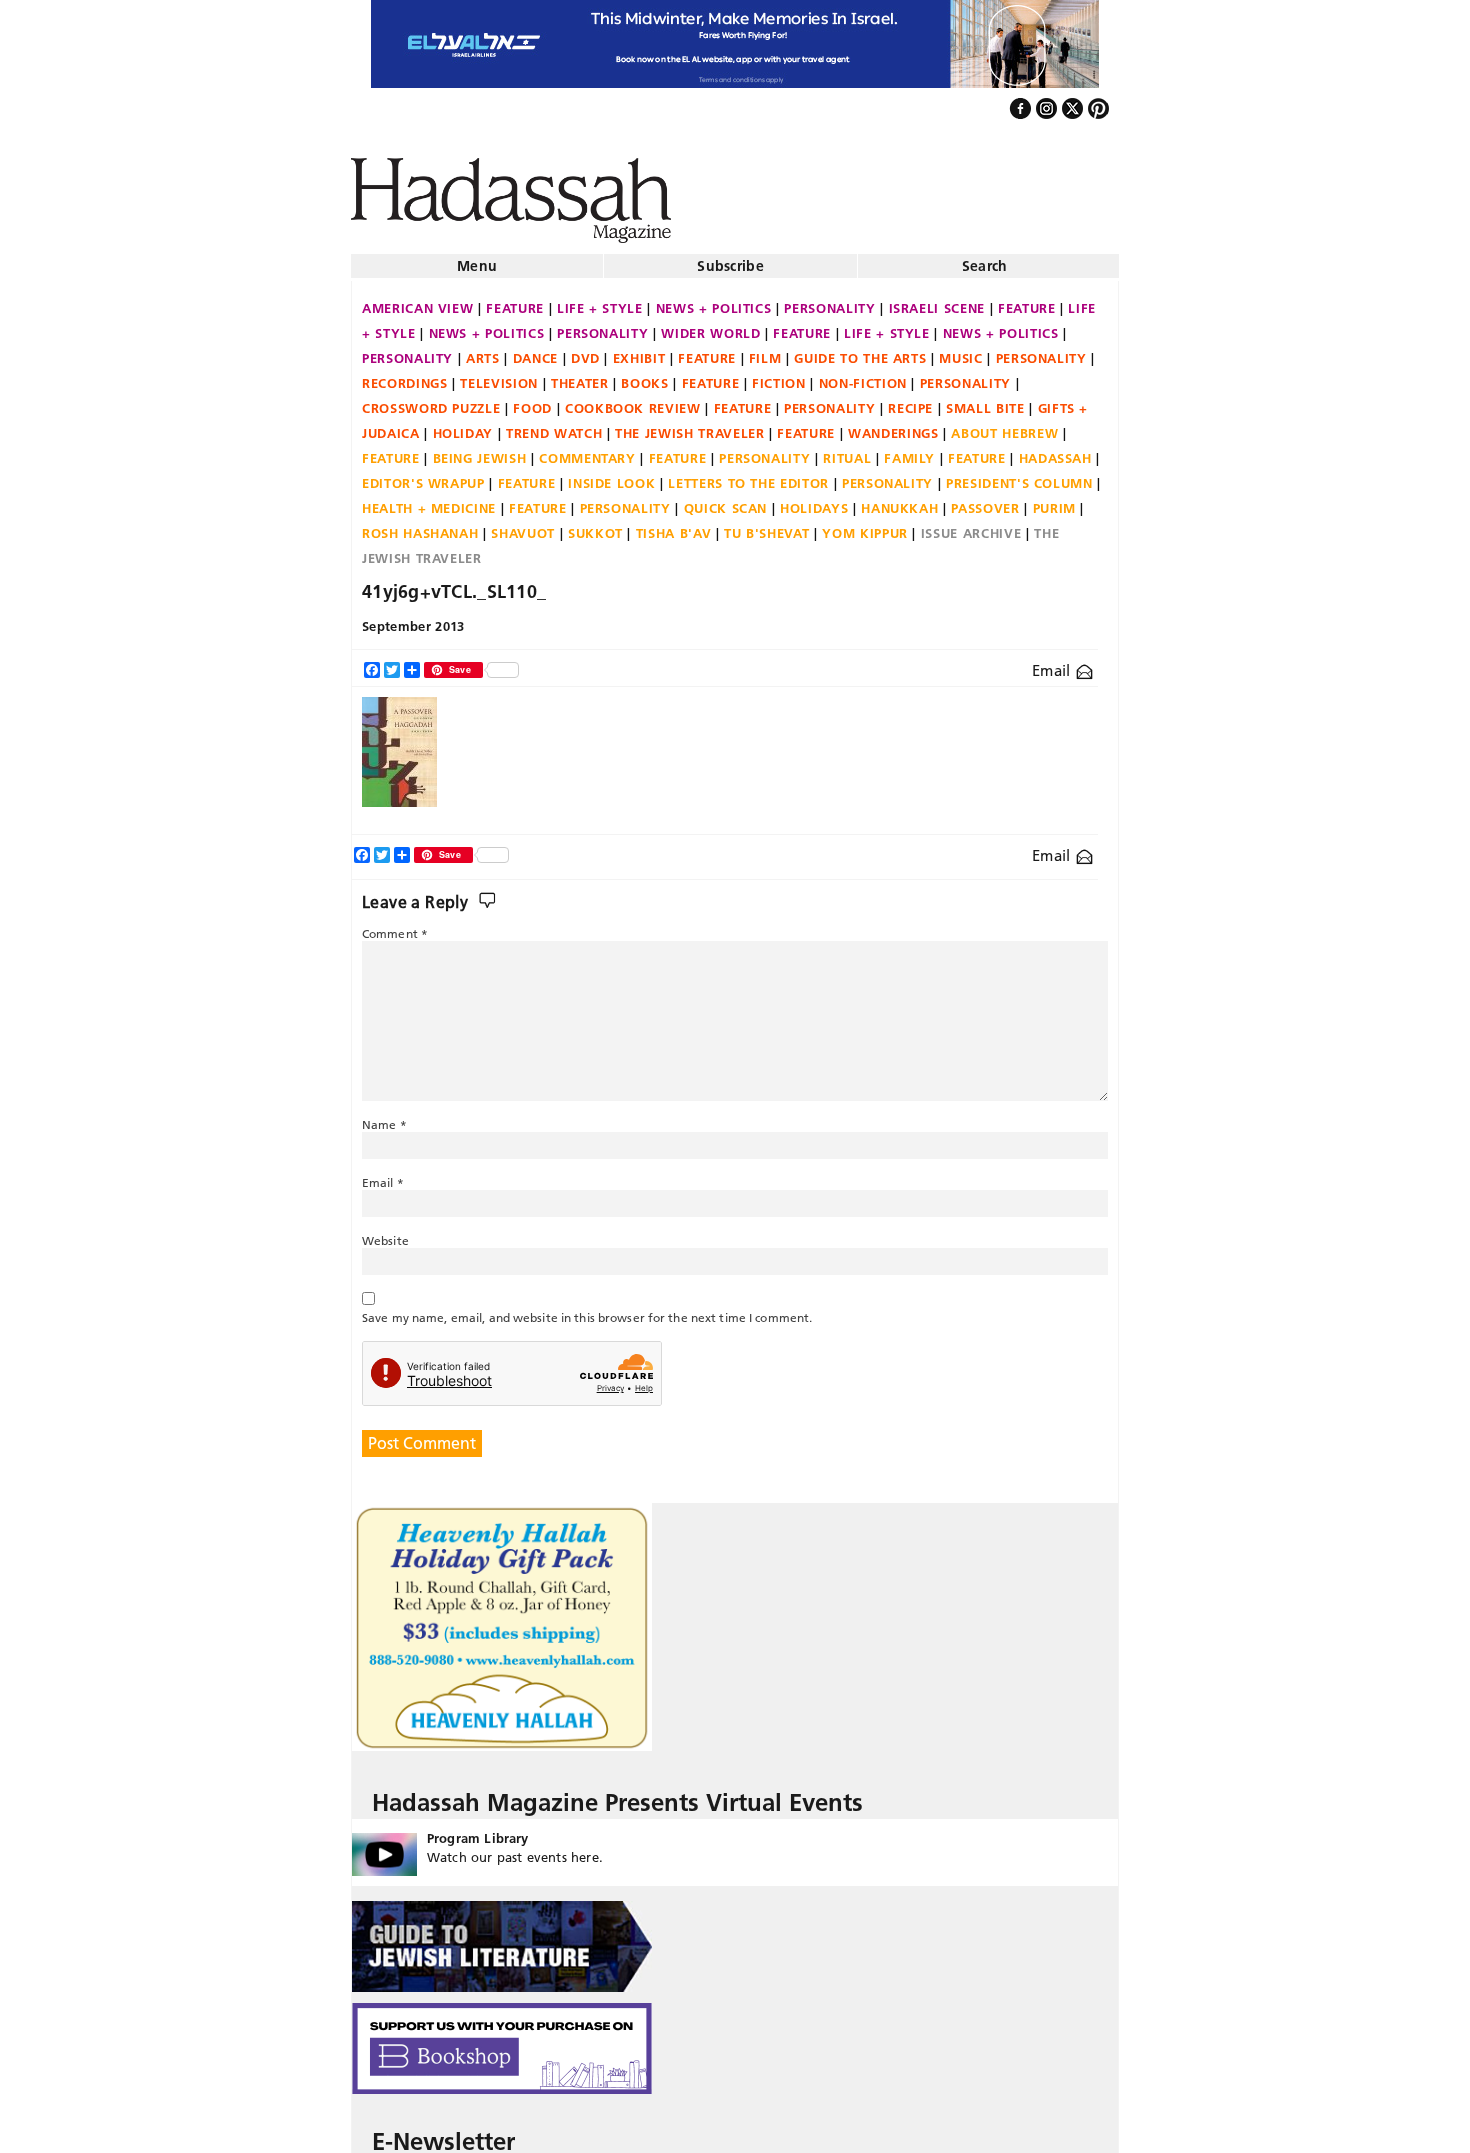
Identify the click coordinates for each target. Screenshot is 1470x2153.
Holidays (814, 500)
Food (532, 400)
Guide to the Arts (860, 350)
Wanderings (893, 425)
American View (417, 300)
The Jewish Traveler (689, 425)
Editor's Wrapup (423, 475)
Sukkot (595, 525)
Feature (515, 300)
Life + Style (600, 300)
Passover (985, 500)
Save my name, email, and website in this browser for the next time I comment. (587, 1309)
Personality (829, 300)
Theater (580, 375)
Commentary (587, 450)
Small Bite (985, 400)
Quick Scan (726, 500)
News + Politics (714, 300)
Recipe (910, 400)
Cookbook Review (633, 400)
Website (385, 1232)
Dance (535, 350)
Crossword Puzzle (431, 400)
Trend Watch (554, 425)
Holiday (463, 425)
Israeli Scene (937, 300)
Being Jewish (480, 450)
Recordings (405, 375)
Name (384, 1116)
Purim (1054, 500)
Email (1053, 662)
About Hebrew (1004, 425)
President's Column (1019, 475)
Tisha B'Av (674, 525)
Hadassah (1055, 450)
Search (985, 258)
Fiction (779, 375)
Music (960, 350)
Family (909, 450)
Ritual (847, 450)
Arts (483, 350)
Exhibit (639, 350)
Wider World (710, 325)
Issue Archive (971, 525)
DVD (585, 350)
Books (644, 375)
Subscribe (730, 258)
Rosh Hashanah (420, 525)
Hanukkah (899, 500)
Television (499, 375)
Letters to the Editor (748, 475)
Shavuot (523, 525)
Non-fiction (863, 375)
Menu (477, 258)
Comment (395, 925)
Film (765, 350)
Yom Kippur (865, 525)
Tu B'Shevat (766, 525)
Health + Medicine (429, 500)
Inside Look (611, 475)
